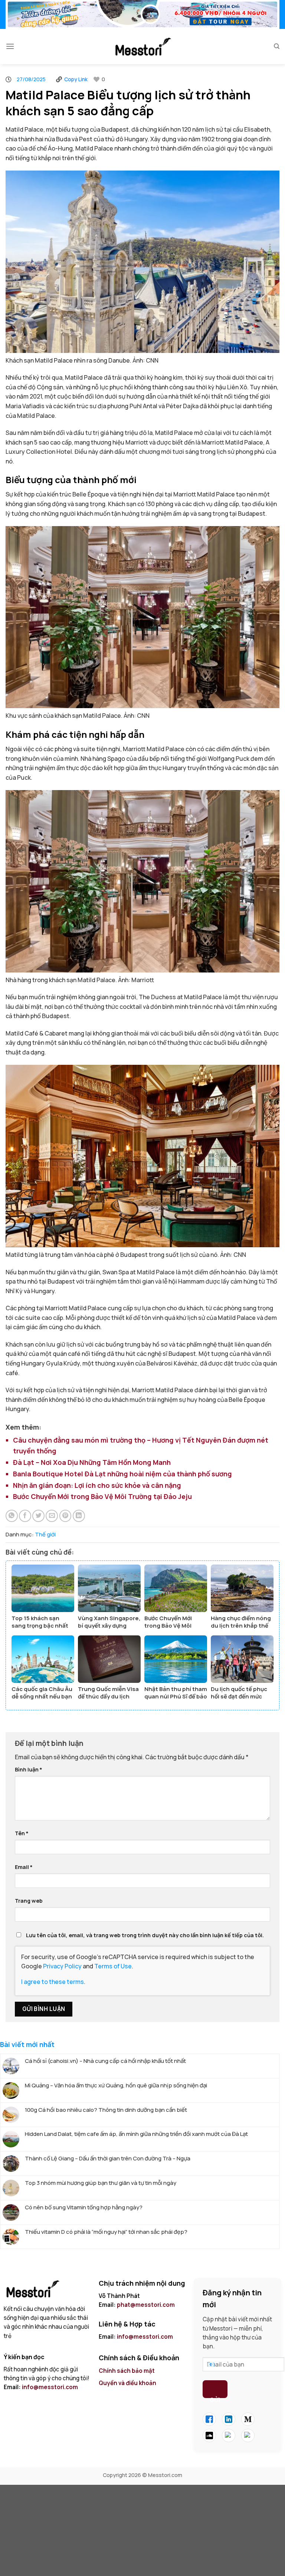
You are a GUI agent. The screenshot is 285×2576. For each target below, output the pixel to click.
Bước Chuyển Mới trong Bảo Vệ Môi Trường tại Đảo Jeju (102, 1496)
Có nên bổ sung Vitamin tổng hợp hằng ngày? (84, 2207)
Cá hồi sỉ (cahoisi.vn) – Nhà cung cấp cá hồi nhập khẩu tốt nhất (105, 2061)
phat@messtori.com (146, 2305)
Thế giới (45, 1534)
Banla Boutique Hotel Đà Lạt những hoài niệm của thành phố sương (122, 1474)
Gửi (215, 2397)
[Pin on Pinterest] (65, 1516)
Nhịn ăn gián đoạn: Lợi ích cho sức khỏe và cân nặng (97, 1485)
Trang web (29, 1901)
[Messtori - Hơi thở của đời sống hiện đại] (142, 47)
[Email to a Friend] (52, 1516)
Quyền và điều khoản (128, 2383)
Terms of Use (113, 1966)
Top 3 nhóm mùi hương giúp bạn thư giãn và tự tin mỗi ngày (101, 2183)
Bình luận (29, 1769)
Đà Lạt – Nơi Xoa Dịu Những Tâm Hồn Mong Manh (92, 1462)
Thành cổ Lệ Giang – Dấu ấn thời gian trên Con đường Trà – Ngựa (108, 2159)
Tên (22, 1833)
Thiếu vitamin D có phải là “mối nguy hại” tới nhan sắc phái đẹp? (106, 2232)
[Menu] (10, 46)
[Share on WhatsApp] (12, 1516)
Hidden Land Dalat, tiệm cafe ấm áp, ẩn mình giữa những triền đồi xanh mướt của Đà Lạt (136, 2134)
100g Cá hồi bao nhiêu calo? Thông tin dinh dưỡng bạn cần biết (106, 2110)
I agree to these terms (53, 1982)
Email (24, 1867)
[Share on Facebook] (25, 1516)
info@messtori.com (50, 2387)
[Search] (277, 46)
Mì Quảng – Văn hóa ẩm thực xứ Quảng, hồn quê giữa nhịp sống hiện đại (116, 2085)
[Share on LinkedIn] (79, 1516)
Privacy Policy (62, 1966)
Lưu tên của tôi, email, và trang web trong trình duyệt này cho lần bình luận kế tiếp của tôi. (145, 1935)
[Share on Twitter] (38, 1516)
